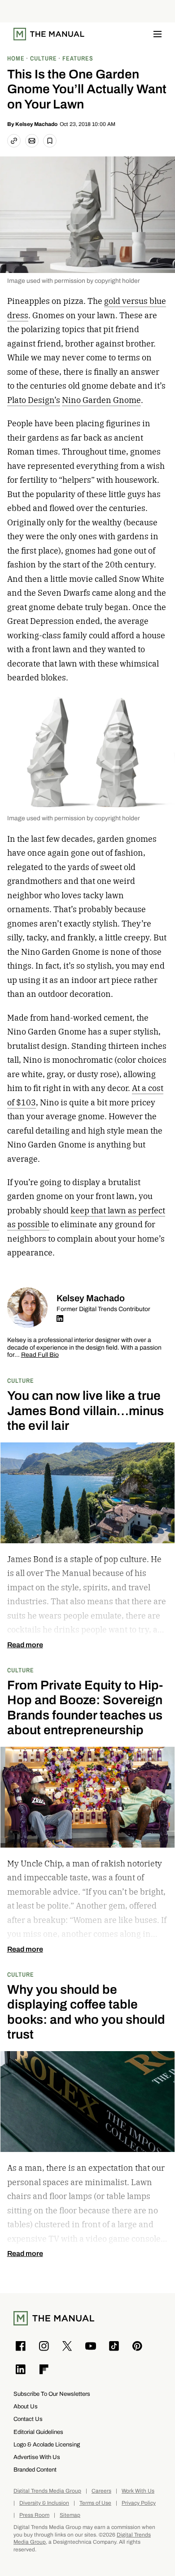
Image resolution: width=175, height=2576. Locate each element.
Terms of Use (95, 2503)
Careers (101, 2491)
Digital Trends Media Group (47, 2491)
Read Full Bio (40, 1355)
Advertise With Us (37, 2457)
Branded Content (35, 2470)
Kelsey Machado (36, 124)
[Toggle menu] (157, 34)
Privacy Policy (139, 2503)
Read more (25, 1645)
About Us (26, 2406)
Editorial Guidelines (38, 2432)
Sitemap (70, 2515)
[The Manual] (49, 34)
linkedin (60, 1319)
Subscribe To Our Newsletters (52, 2394)
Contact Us (28, 2419)
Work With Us (138, 2491)
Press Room (34, 2515)
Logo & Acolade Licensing (47, 2444)
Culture (21, 1380)
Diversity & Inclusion (44, 2503)
